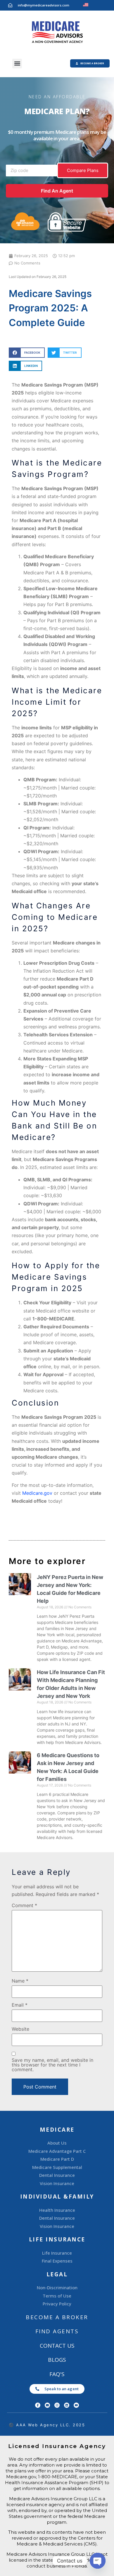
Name (20, 1981)
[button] (17, 64)
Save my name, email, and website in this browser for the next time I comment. (52, 2065)
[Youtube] (76, 2405)
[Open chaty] (98, 2561)
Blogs (57, 2360)
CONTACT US (57, 2346)
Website (20, 2029)
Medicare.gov (37, 1493)
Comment (24, 1905)
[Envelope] (47, 2405)
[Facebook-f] (38, 2405)
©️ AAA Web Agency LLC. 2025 (47, 2425)
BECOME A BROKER (57, 2317)
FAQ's (57, 2374)
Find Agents (57, 2331)
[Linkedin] (67, 2405)
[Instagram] (57, 2405)
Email (20, 2005)
